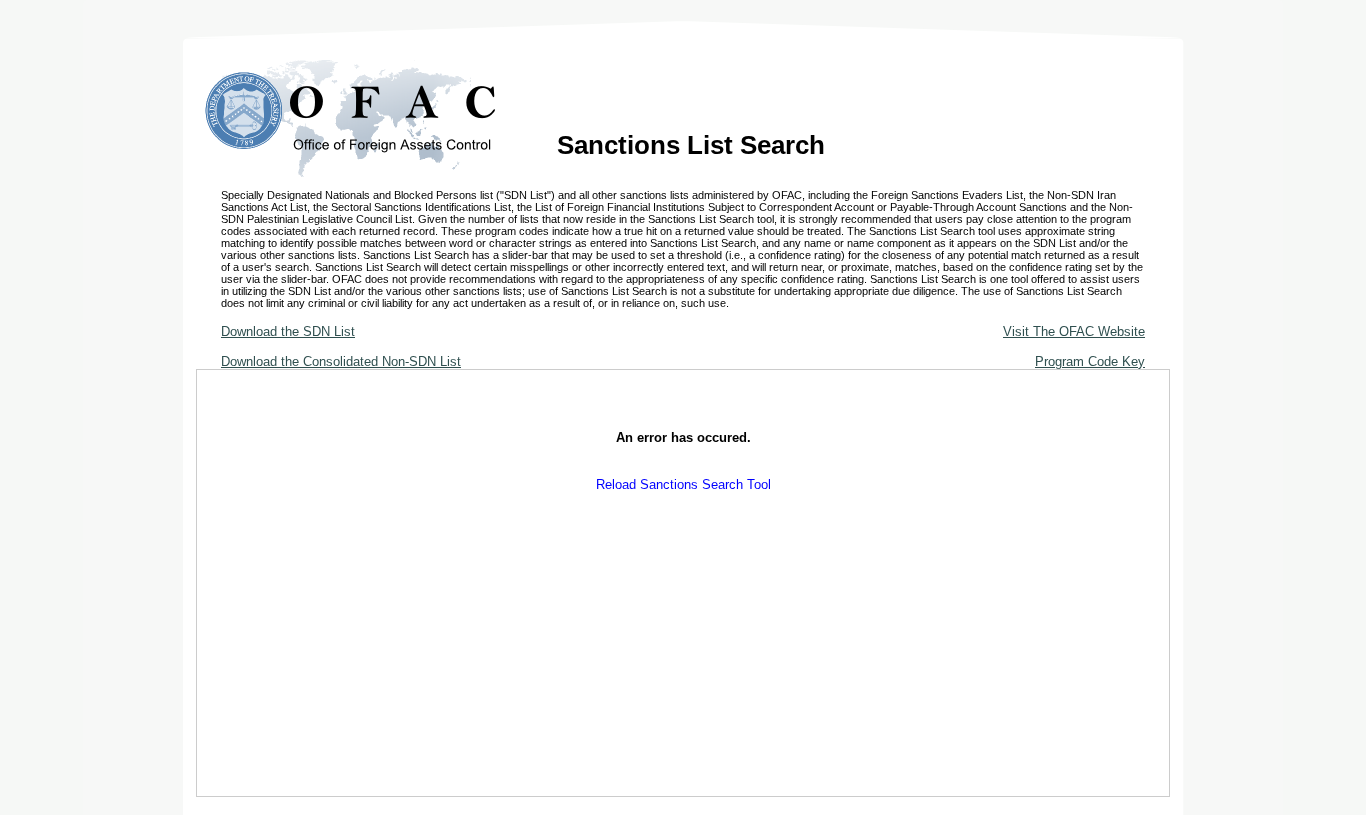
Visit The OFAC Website (1074, 331)
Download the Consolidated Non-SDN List (341, 361)
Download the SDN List (288, 331)
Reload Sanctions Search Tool (683, 484)
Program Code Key (1090, 361)
